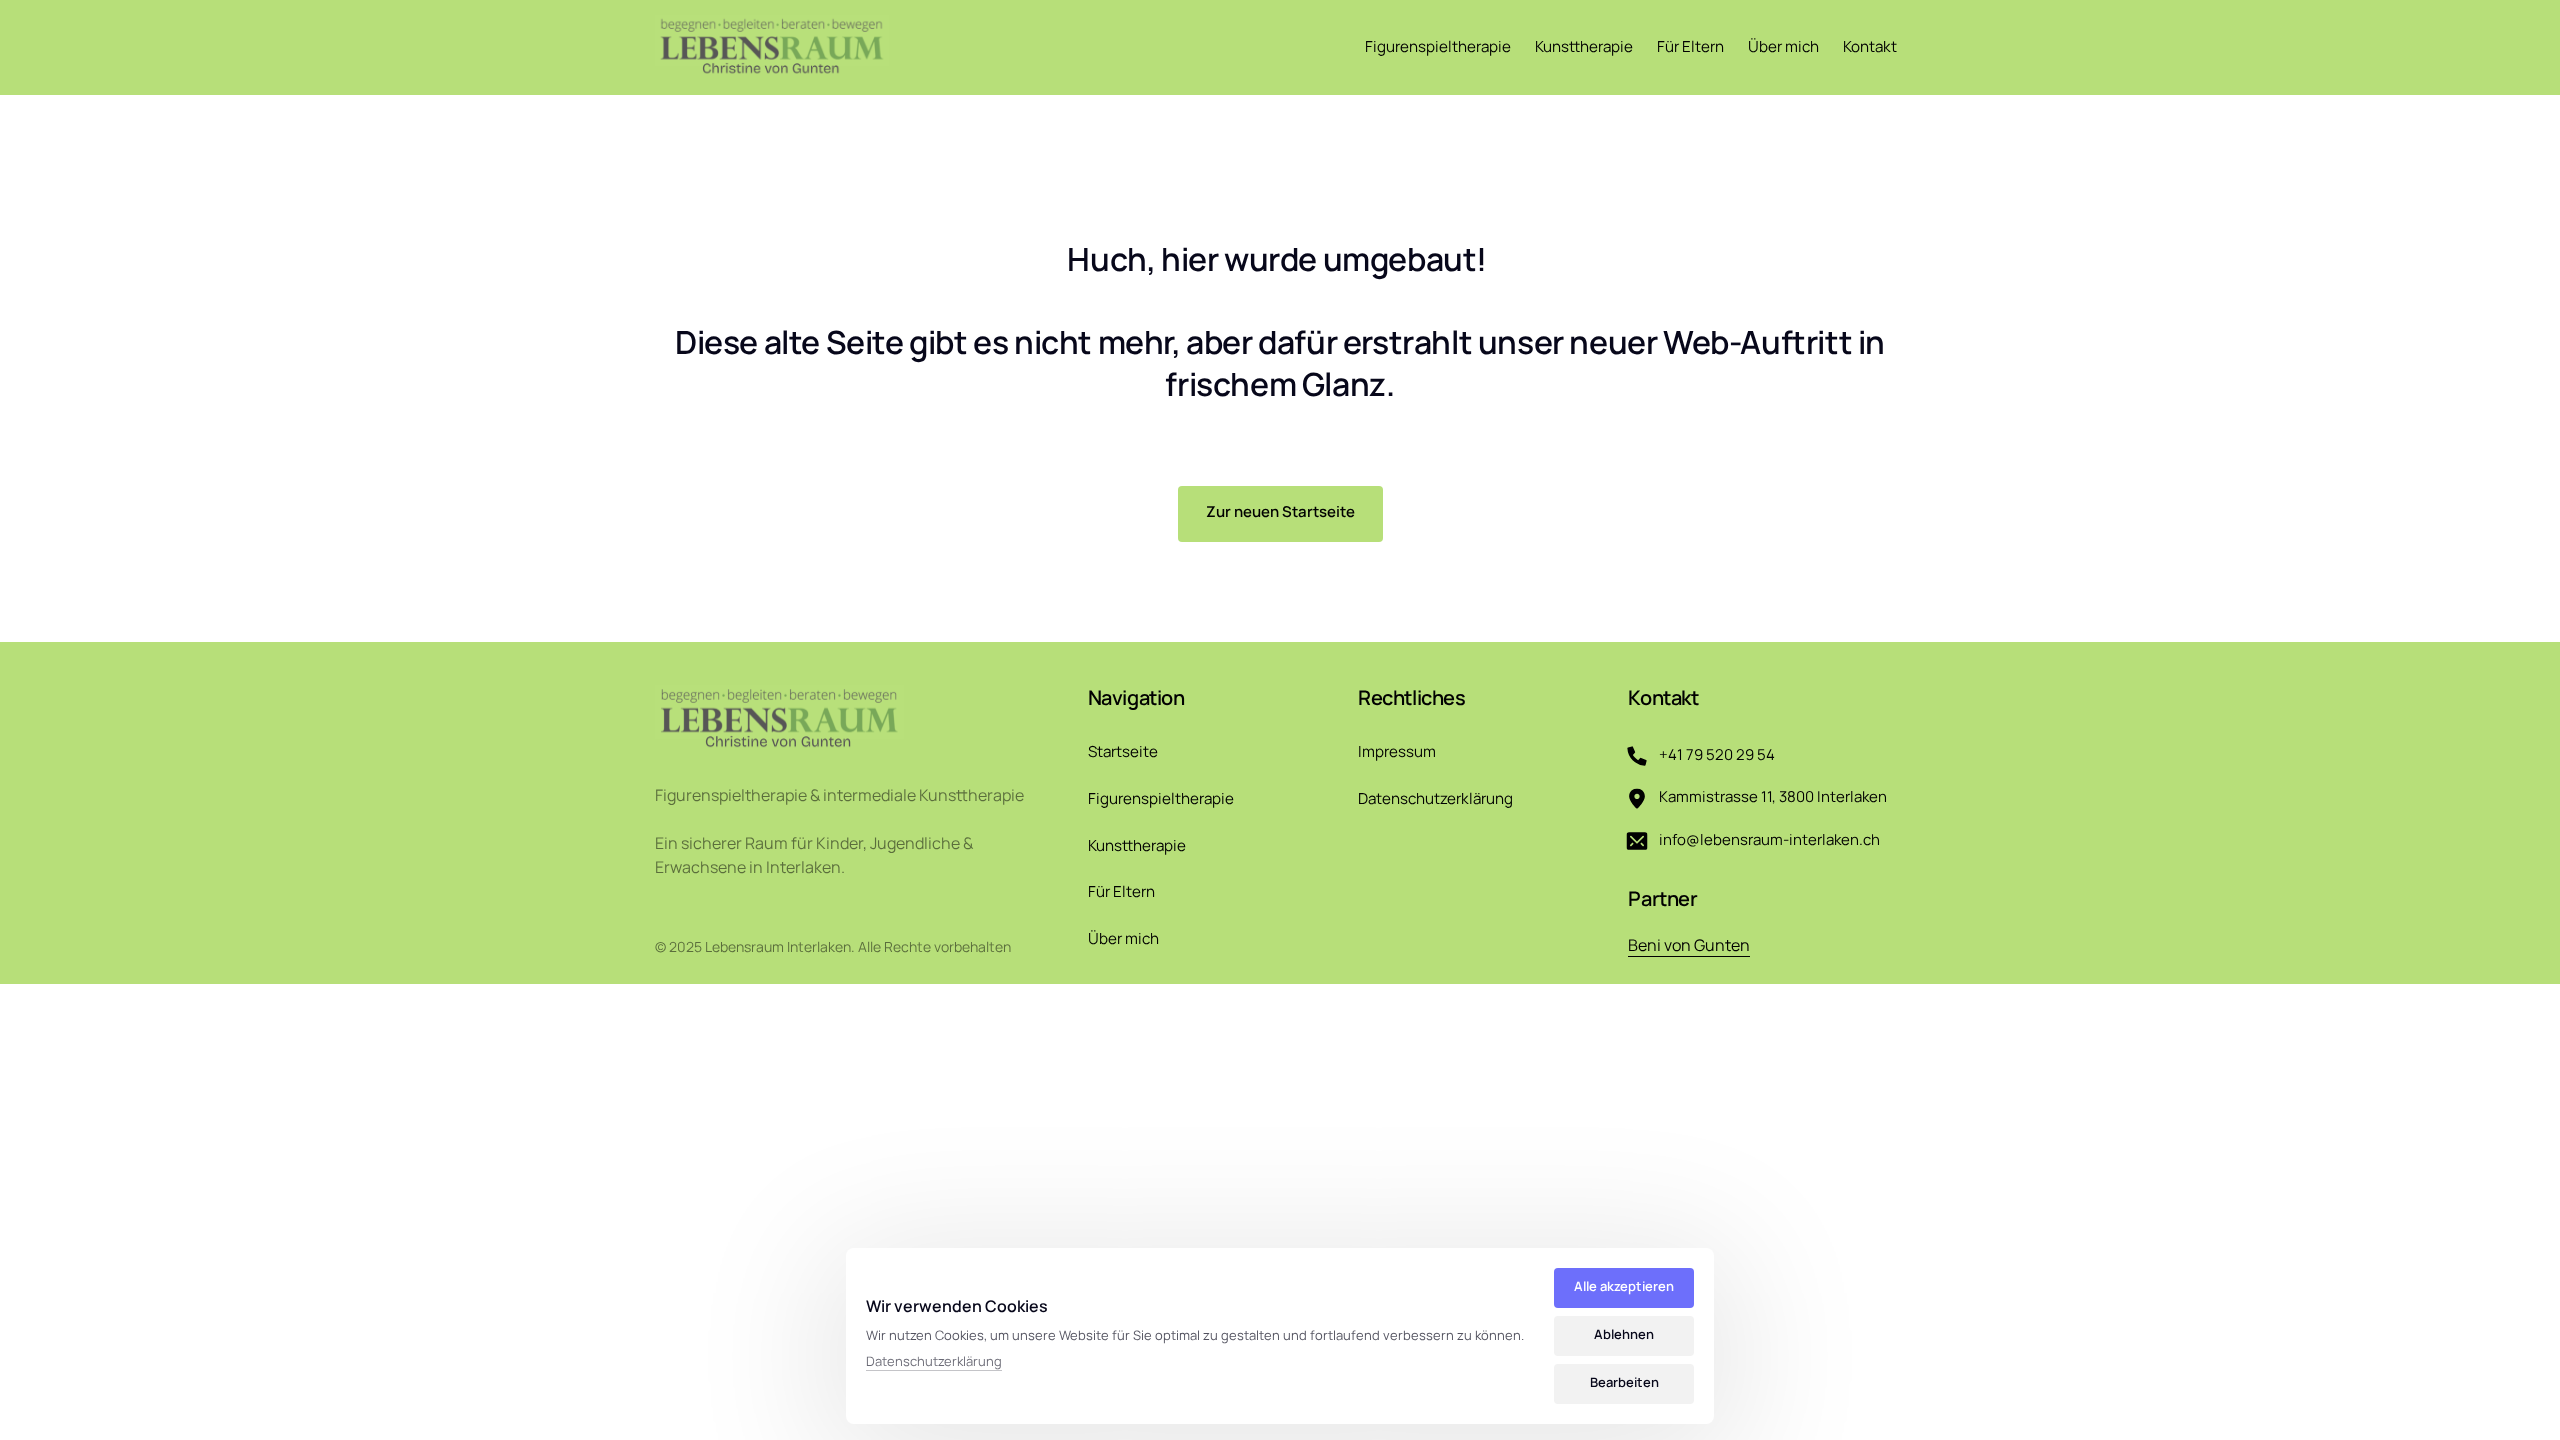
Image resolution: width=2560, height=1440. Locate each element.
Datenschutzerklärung (934, 1362)
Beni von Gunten (1689, 945)
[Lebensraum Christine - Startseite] (772, 47)
